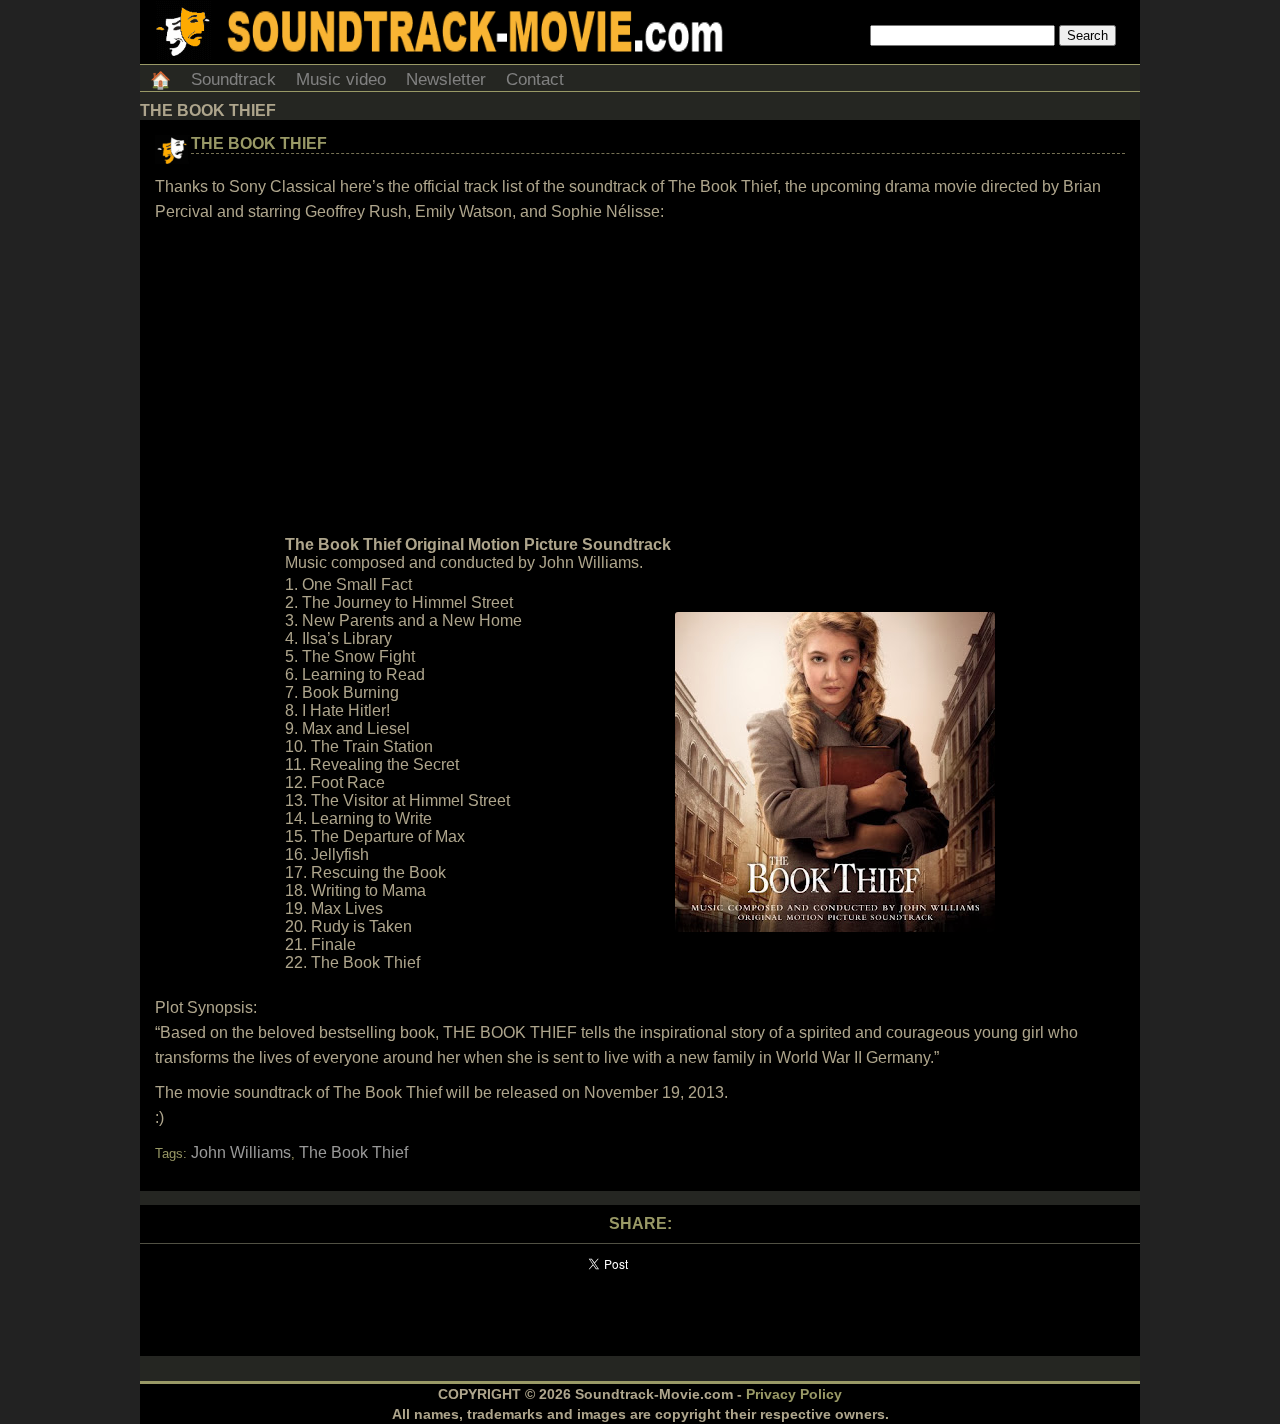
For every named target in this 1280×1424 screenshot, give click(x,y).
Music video (341, 79)
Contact (535, 79)
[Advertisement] (640, 379)
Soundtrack (233, 79)
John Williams (241, 1152)
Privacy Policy (794, 1394)
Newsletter (446, 79)
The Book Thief (259, 143)
